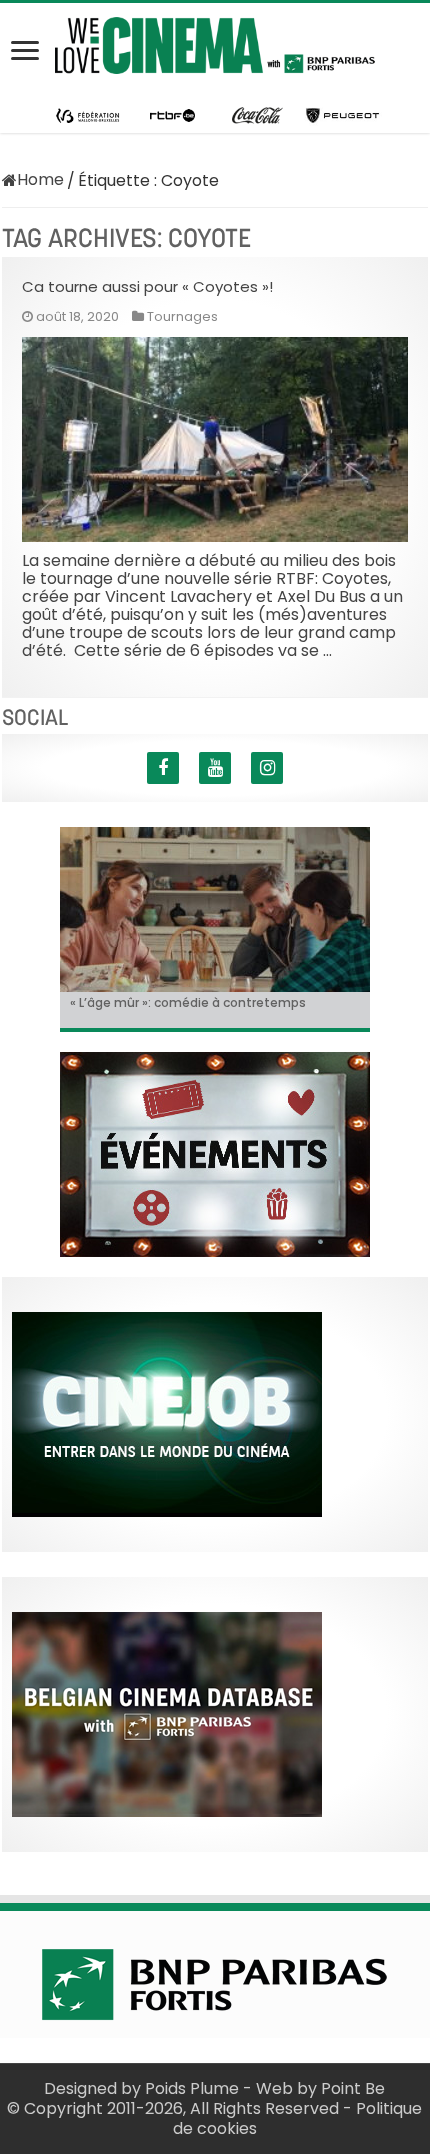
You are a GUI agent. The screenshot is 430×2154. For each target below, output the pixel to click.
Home (40, 179)
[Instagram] (267, 768)
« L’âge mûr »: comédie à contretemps (188, 1002)
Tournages (182, 316)
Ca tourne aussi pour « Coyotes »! (147, 286)
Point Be (353, 2088)
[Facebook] (163, 768)
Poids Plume (192, 2088)
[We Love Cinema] (214, 42)
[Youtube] (215, 768)
